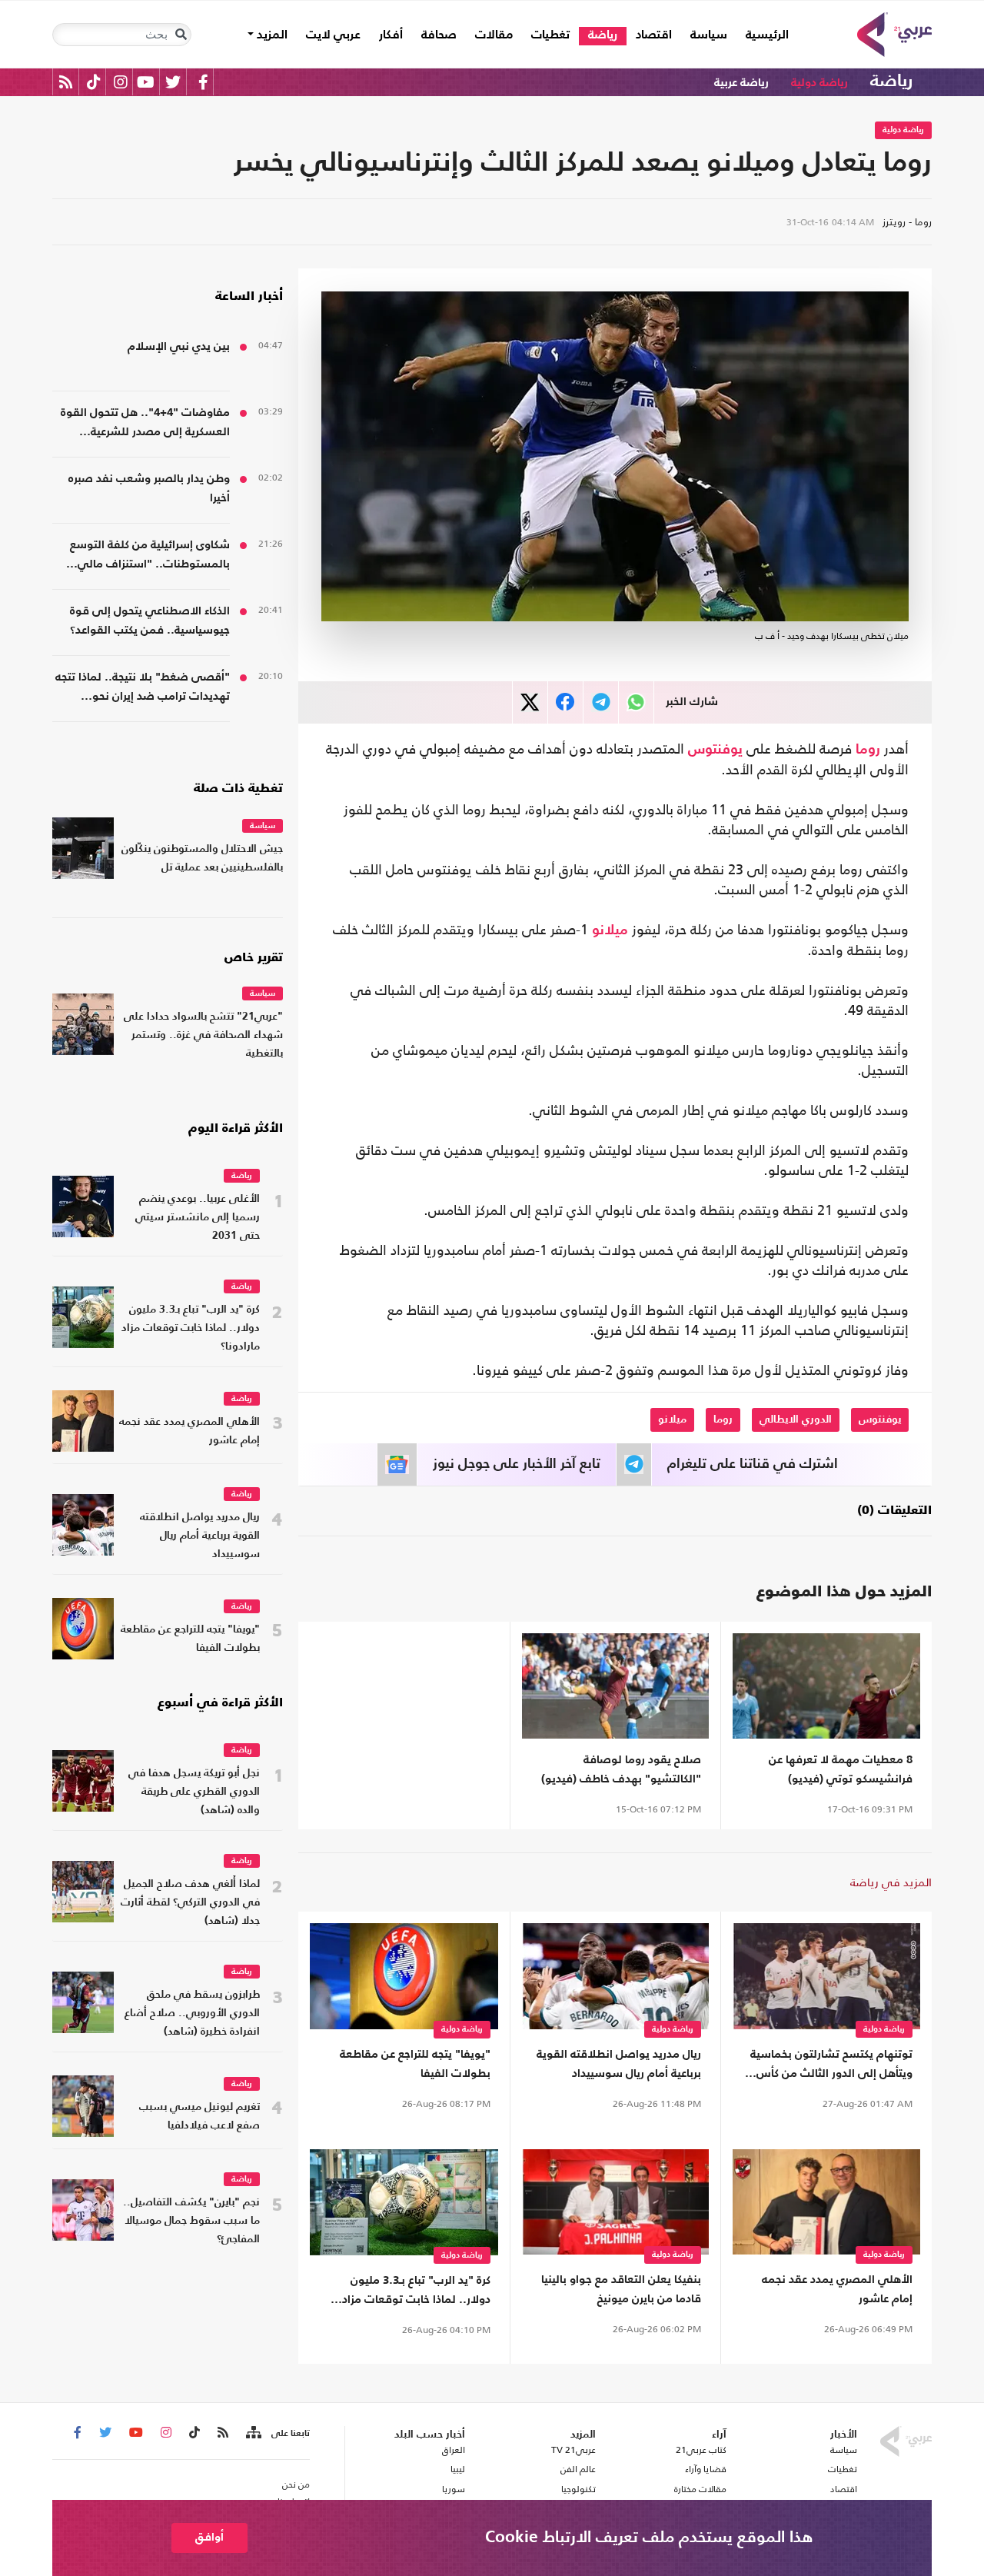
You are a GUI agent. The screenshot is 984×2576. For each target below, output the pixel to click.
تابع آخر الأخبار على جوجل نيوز (517, 1464)
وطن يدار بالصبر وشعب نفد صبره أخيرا (149, 488)
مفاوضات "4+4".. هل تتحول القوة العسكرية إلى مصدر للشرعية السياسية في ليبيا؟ (145, 424)
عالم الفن (578, 2469)
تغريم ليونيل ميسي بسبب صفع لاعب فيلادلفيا (199, 2117)
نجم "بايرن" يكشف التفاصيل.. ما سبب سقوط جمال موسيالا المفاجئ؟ (191, 2221)
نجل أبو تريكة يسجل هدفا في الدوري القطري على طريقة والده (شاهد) (194, 1792)
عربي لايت (333, 35)
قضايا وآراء (706, 2469)
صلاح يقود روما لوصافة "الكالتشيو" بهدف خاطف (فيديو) (621, 1769)
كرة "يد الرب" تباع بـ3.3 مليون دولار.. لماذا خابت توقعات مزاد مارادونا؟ (416, 2292)
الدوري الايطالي (796, 1419)
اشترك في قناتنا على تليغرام (753, 1464)
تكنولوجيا (578, 2489)
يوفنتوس (715, 750)
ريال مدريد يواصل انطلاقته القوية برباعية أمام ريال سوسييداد (619, 2064)
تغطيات (550, 35)
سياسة (709, 35)
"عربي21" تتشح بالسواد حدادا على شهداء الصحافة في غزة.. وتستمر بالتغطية (203, 1035)
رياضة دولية (819, 83)
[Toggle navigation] (181, 35)
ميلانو (610, 930)
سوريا (453, 2489)
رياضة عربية (741, 83)
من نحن (296, 2484)
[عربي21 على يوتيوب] (145, 82)
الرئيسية (763, 35)
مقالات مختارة (700, 2489)
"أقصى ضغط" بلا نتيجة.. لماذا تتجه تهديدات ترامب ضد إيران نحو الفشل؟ (143, 689)
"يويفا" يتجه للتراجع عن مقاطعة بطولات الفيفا (415, 2064)
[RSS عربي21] (66, 82)
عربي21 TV (573, 2450)
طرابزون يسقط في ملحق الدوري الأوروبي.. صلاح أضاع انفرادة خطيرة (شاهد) (192, 2014)
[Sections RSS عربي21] (253, 2433)
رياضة (603, 35)
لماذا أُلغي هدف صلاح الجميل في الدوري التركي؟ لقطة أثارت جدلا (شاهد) (190, 1903)
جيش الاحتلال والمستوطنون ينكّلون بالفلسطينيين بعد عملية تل (202, 859)
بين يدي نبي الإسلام (179, 346)
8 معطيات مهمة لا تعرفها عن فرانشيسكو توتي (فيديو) (841, 1769)
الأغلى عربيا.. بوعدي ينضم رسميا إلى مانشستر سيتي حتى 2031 (198, 1218)
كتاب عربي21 (701, 2450)
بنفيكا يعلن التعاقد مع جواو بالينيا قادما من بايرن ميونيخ (621, 2289)
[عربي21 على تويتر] (173, 82)
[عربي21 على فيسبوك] (203, 82)
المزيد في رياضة (891, 1882)
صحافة (439, 35)
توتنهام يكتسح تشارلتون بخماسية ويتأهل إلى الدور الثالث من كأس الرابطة (831, 2066)
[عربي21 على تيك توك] (93, 82)
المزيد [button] (271, 35)
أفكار (391, 35)
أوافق (209, 2537)
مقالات (494, 35)
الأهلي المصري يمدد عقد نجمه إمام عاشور (837, 2289)
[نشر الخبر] (530, 702)
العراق (453, 2450)
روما (868, 750)
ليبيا (457, 2469)
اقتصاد (654, 35)
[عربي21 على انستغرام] (120, 82)
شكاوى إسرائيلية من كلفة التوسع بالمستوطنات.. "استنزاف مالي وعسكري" (150, 556)
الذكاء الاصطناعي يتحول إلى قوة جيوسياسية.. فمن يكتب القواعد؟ (150, 621)
